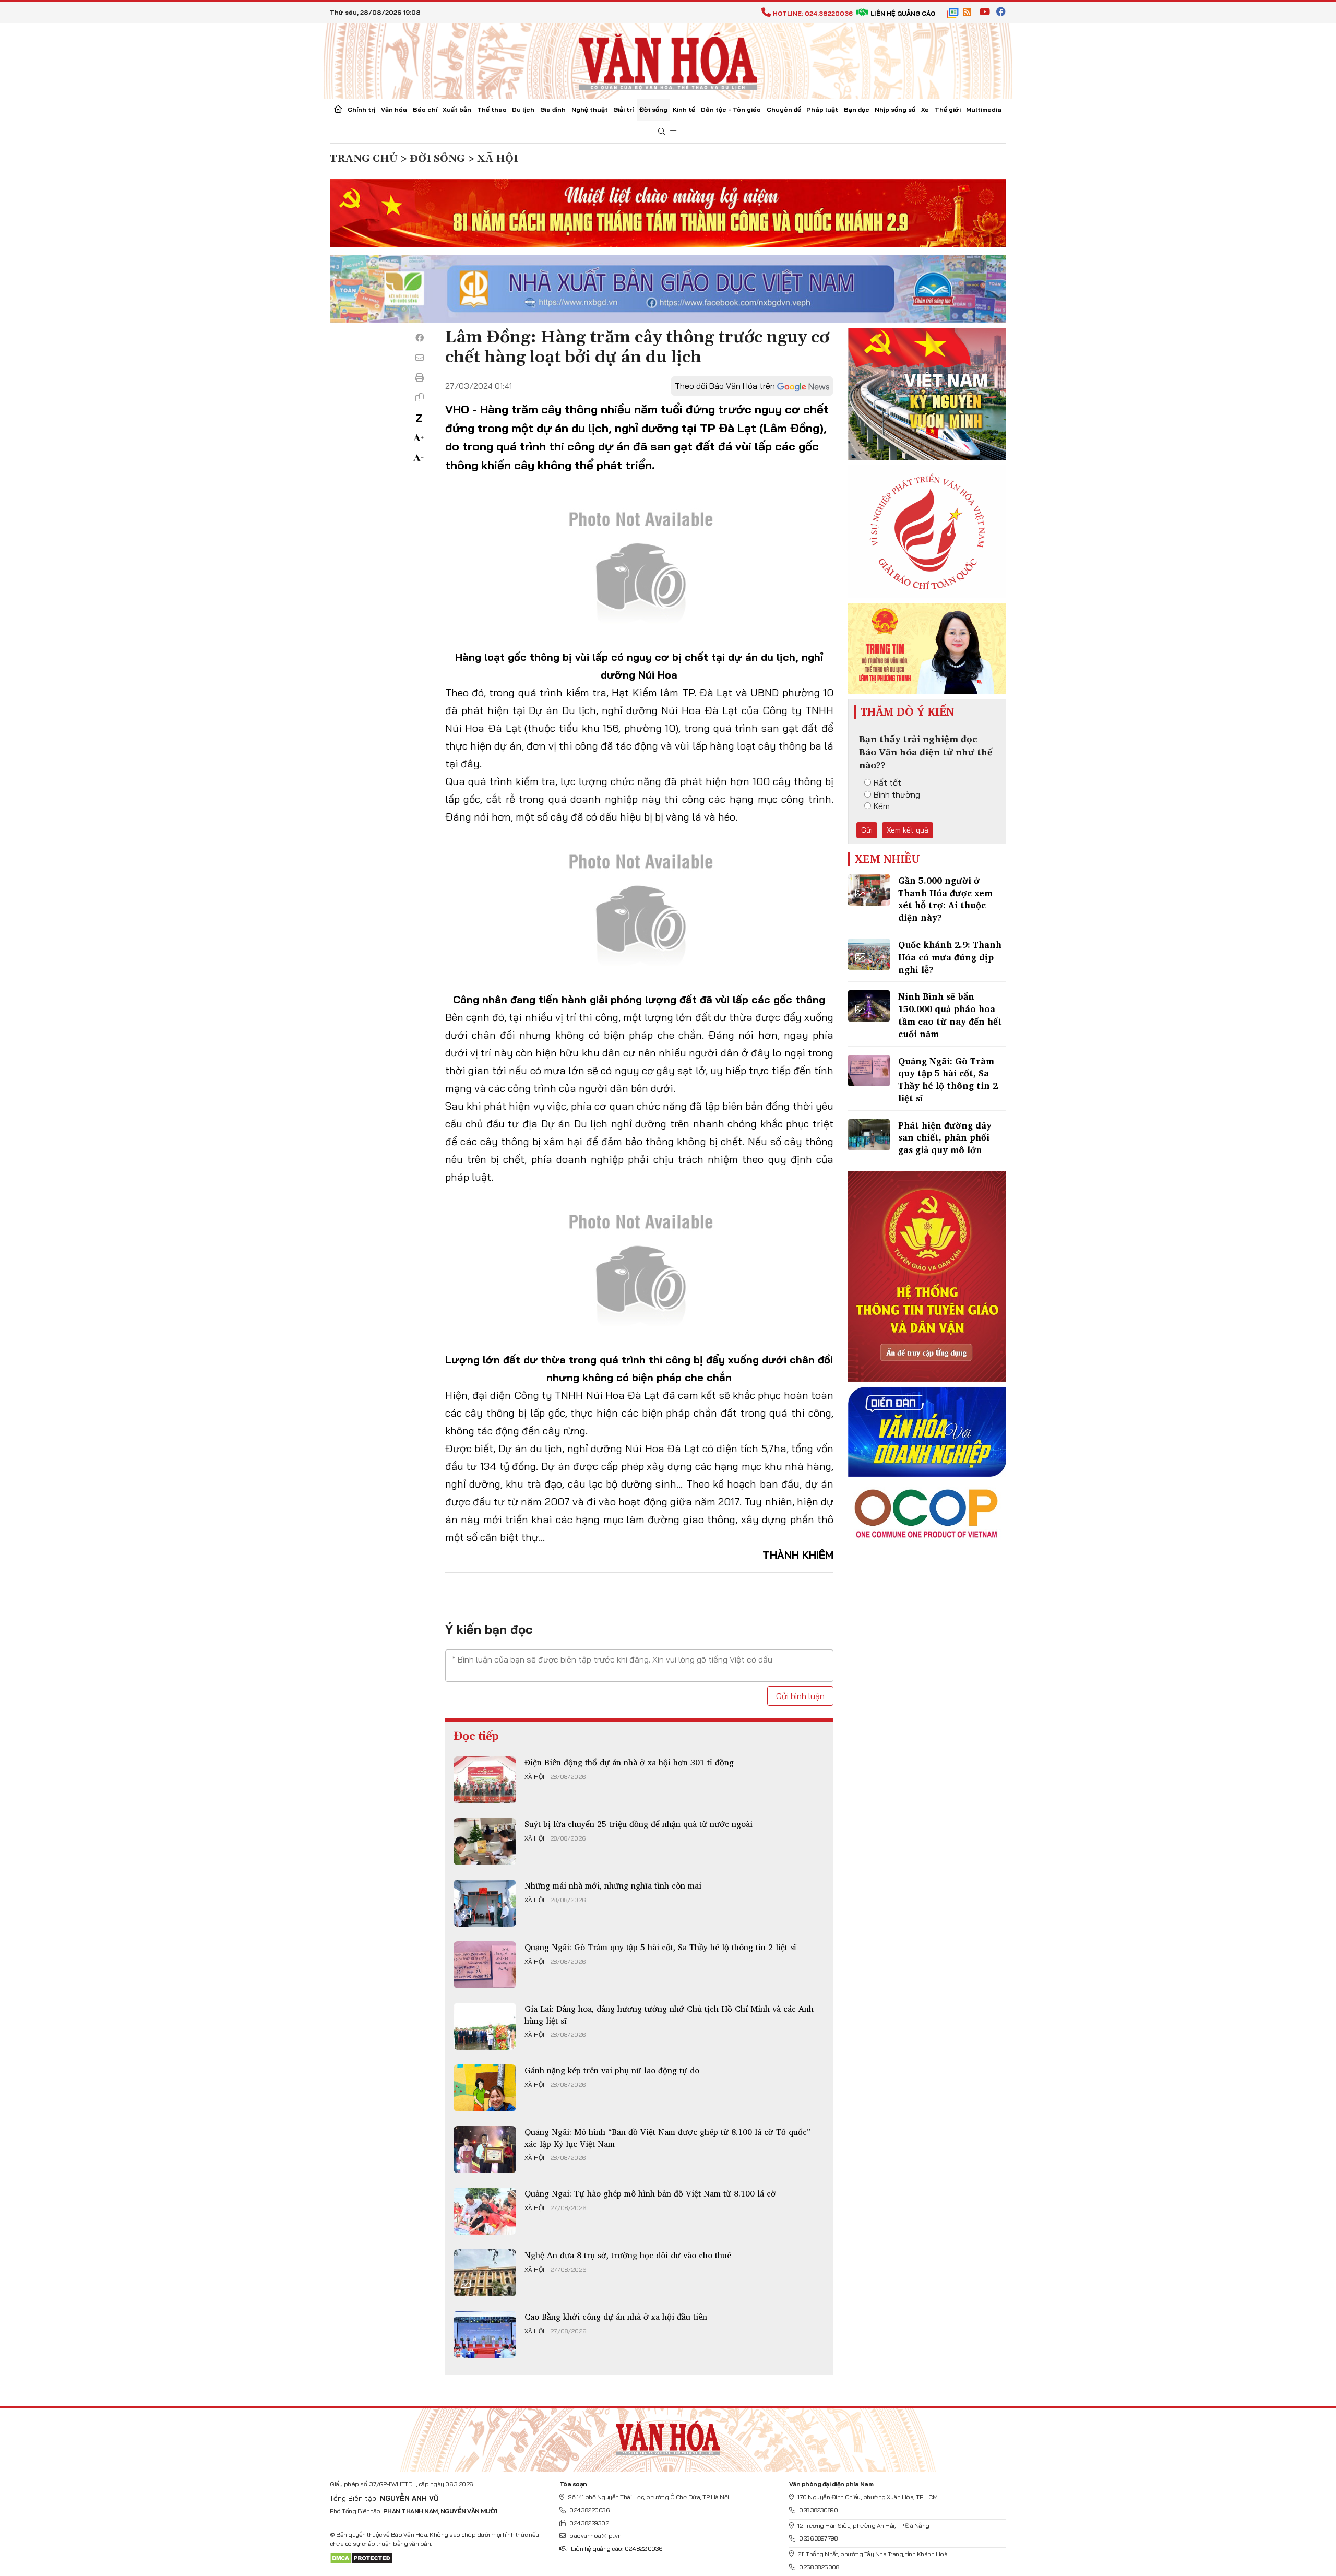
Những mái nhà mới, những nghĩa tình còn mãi (613, 1885)
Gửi (867, 830)
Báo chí (425, 109)
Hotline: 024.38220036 (813, 13)
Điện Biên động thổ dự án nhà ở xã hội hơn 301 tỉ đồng (629, 1762)
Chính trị (361, 109)
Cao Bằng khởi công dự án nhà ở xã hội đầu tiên (616, 2317)
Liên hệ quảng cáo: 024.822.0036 (617, 2549)
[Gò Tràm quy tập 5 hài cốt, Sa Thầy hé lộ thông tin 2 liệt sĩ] (485, 1965)
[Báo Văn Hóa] (668, 2436)
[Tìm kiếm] (662, 132)
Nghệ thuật (590, 109)
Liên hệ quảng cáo (903, 13)
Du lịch (523, 109)
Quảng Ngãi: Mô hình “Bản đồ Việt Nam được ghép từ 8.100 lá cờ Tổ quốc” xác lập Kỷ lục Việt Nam (667, 2138)
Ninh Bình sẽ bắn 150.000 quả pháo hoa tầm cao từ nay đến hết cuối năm (950, 1015)
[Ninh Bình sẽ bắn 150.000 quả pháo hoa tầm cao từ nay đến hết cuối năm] (869, 1006)
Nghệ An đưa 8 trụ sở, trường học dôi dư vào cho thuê (628, 2255)
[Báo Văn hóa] (668, 60)
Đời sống (653, 109)
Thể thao (492, 109)
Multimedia (984, 109)
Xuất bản (457, 109)
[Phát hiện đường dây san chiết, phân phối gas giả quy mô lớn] (869, 1135)
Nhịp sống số (895, 109)
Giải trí (623, 109)
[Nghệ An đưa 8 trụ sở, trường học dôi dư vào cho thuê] (485, 2273)
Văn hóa (394, 109)
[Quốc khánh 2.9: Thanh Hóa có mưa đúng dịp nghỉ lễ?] (869, 954)
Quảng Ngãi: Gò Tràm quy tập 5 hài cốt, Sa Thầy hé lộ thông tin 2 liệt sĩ (660, 1947)
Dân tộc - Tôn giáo (731, 109)
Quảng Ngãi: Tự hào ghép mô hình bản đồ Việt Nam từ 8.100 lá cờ (650, 2193)
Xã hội (534, 1777)
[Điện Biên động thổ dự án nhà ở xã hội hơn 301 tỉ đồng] (485, 1780)
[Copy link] (420, 397)
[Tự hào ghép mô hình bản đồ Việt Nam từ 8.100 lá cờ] (485, 2211)
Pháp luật (822, 109)
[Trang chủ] (338, 110)
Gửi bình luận (800, 1696)
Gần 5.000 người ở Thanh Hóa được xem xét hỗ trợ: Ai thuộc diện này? (945, 899)
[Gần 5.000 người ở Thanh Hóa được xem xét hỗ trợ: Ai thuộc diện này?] (869, 890)
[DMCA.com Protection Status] (361, 2557)
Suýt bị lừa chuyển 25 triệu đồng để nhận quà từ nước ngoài (639, 1824)
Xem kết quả (908, 830)
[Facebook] (420, 338)
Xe (925, 109)
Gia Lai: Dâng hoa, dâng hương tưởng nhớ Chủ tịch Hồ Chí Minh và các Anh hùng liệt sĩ (669, 2014)
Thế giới (948, 109)
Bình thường (897, 794)
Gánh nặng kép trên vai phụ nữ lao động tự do (612, 2070)
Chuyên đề (784, 109)
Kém (882, 806)
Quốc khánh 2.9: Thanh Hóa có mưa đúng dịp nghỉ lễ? (950, 957)
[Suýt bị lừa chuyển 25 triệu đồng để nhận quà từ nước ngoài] (485, 1842)
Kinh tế (684, 109)
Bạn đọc (857, 109)
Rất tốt (887, 782)
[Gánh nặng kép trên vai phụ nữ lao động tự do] (485, 2088)
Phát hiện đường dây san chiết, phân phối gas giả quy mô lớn (945, 1138)
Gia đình (553, 109)
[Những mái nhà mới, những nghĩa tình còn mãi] (485, 1903)
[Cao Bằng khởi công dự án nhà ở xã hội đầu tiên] (485, 2334)
